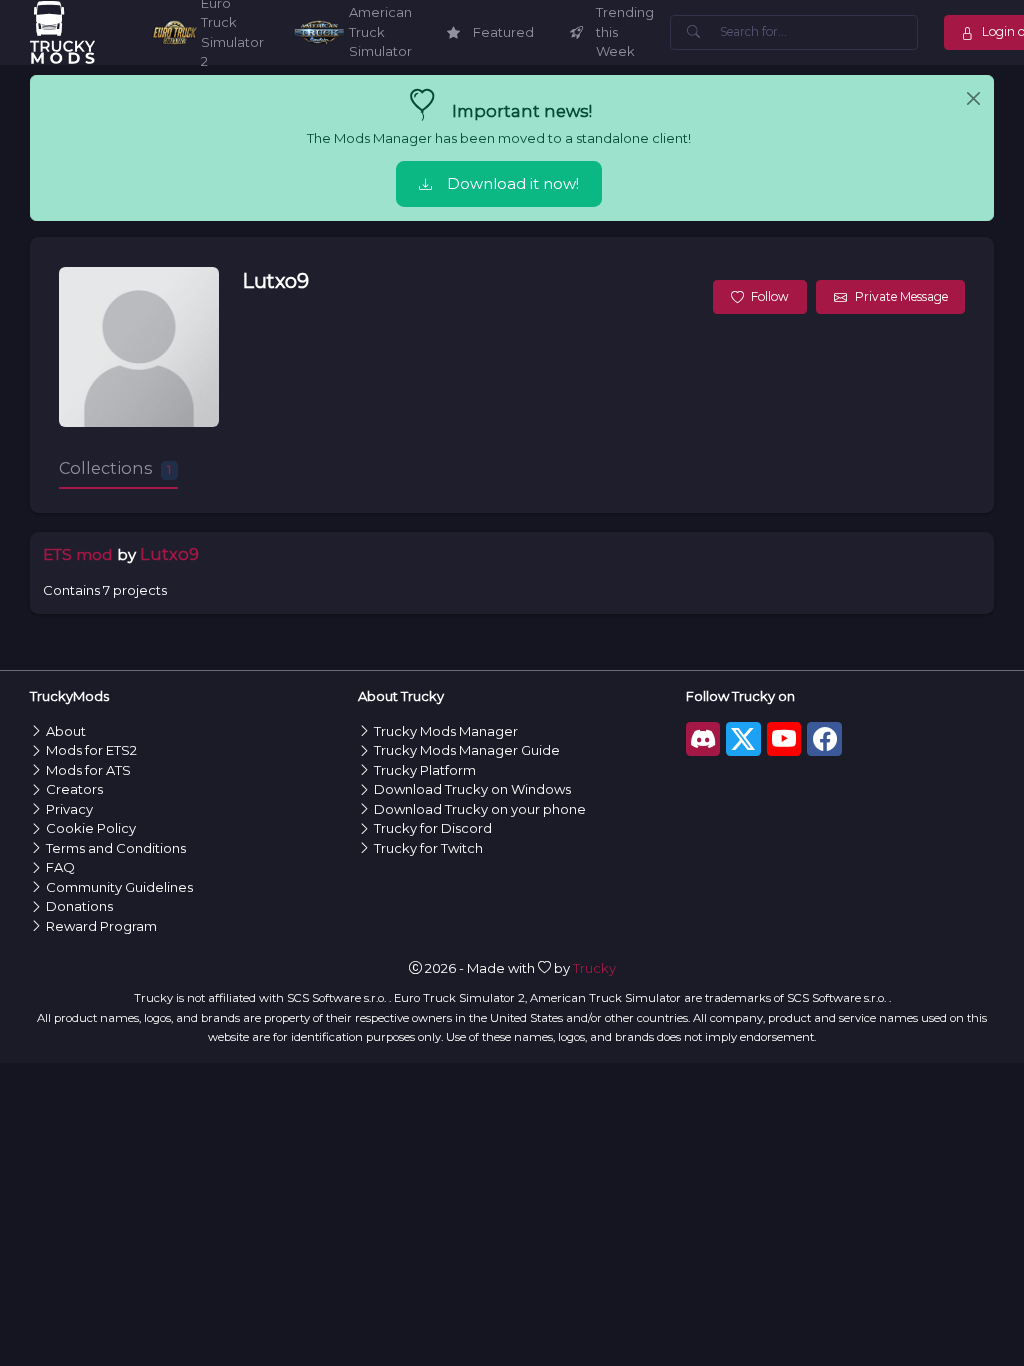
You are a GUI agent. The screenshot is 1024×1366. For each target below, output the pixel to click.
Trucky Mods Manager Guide (467, 750)
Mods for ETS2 (91, 750)
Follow (770, 296)
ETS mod (78, 554)
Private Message (901, 296)
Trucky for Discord (433, 828)
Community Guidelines (119, 887)
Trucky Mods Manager (446, 731)
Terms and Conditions (116, 848)
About (66, 731)
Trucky (594, 968)
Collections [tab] (115, 468)
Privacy (69, 809)
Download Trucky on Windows (472, 789)
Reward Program (101, 926)
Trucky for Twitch (428, 848)
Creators (74, 789)
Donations (79, 906)
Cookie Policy (91, 828)
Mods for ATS (88, 770)
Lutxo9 (275, 281)
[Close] (973, 99)
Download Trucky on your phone (480, 809)
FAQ (60, 867)
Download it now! (513, 184)
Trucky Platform (425, 770)
